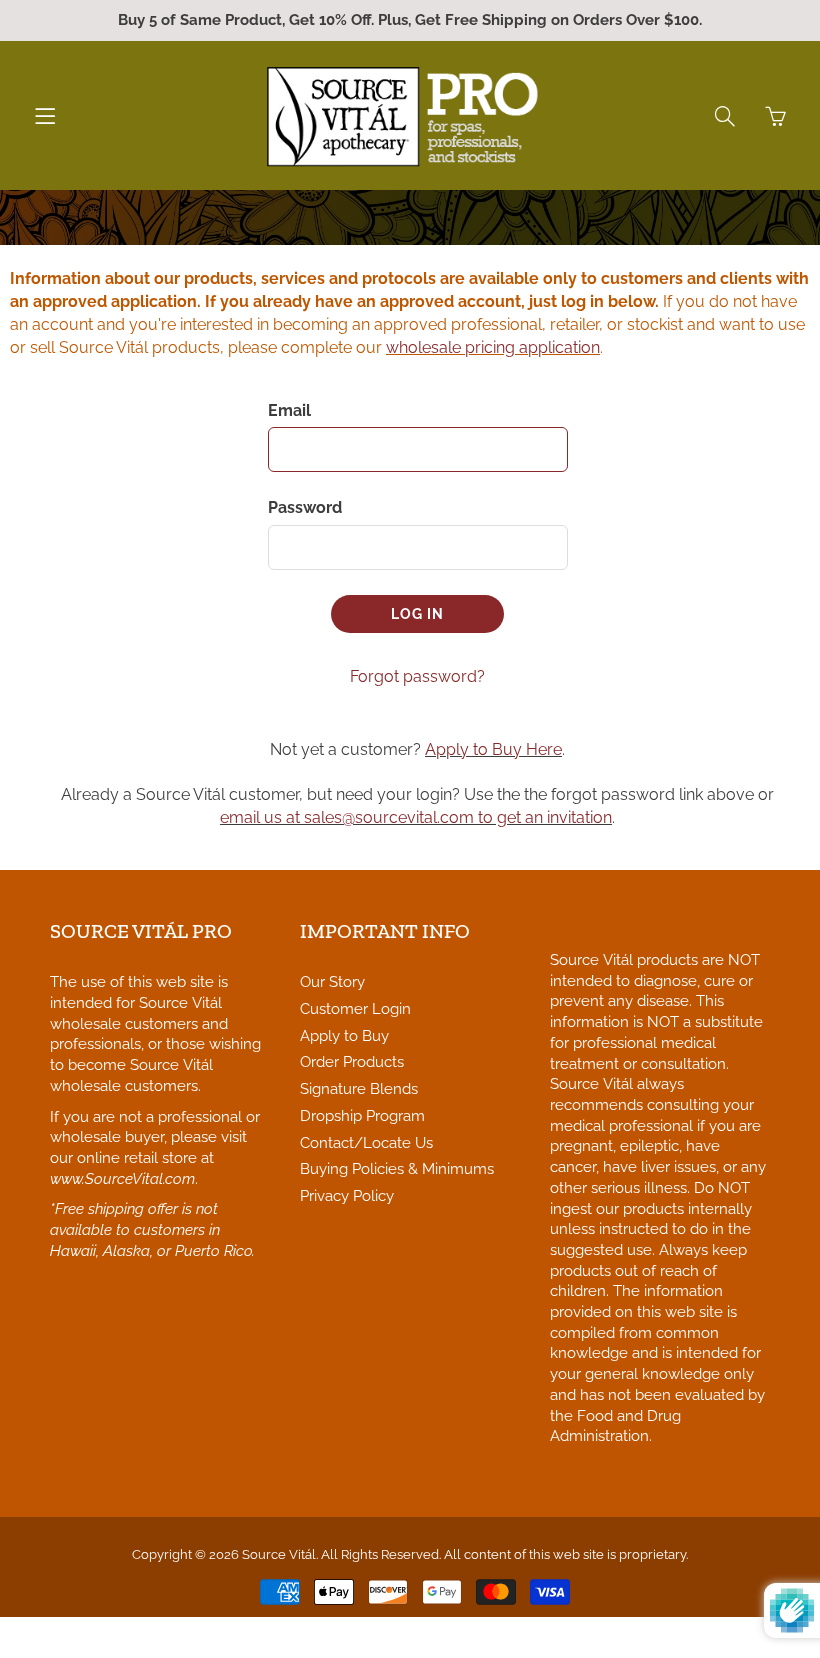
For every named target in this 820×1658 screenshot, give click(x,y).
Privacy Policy (347, 1195)
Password (305, 507)
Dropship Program (362, 1115)
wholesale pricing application (493, 347)
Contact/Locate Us (366, 1142)
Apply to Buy (344, 1035)
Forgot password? (417, 676)
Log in (417, 614)
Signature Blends (359, 1088)
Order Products (352, 1061)
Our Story (332, 981)
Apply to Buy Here (493, 749)
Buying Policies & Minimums (397, 1168)
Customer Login (355, 1008)
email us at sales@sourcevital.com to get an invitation (416, 817)
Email (289, 410)
